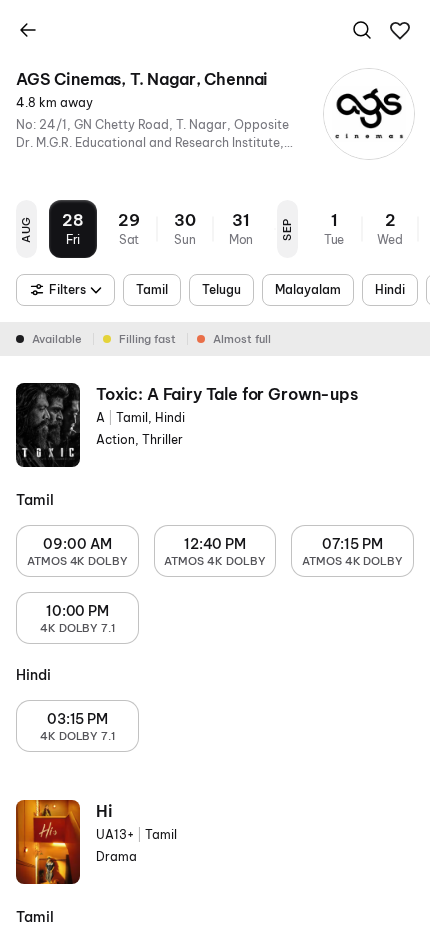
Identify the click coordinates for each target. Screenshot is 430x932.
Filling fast (147, 339)
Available (57, 339)
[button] (400, 31)
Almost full (242, 339)
